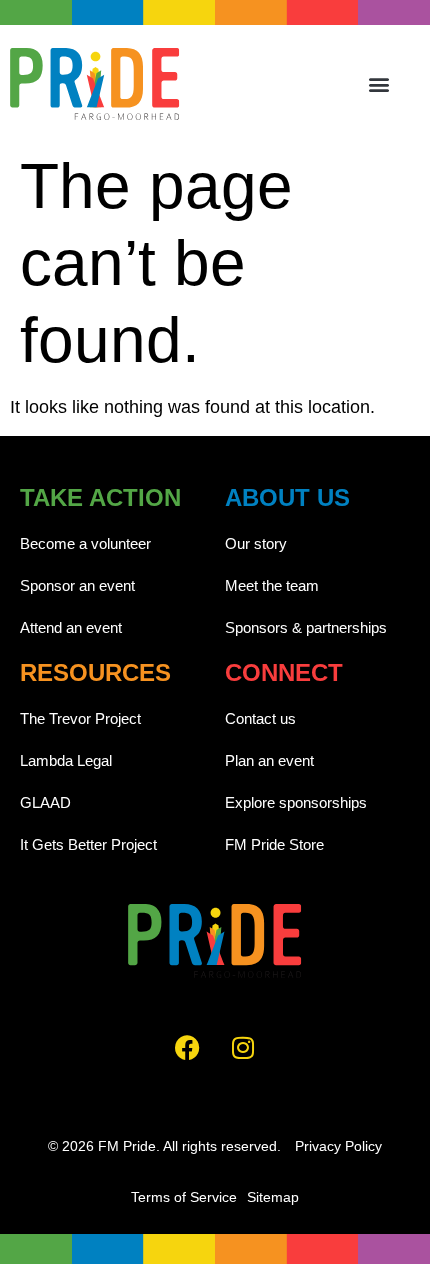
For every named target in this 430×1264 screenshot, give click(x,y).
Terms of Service (184, 1197)
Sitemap (273, 1197)
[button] (379, 83)
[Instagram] (243, 1048)
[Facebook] (188, 1048)
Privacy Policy (338, 1146)
